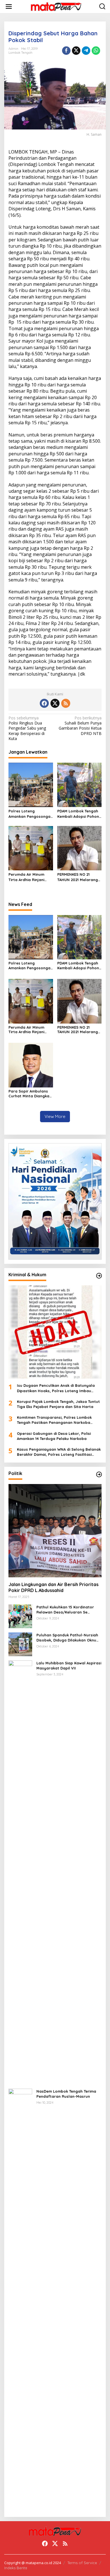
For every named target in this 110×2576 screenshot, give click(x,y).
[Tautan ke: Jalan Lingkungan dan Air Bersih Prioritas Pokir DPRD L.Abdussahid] (55, 1531)
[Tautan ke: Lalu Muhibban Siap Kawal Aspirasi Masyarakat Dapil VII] (20, 1872)
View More (55, 1116)
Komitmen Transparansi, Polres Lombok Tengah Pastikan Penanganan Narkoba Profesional (54, 1420)
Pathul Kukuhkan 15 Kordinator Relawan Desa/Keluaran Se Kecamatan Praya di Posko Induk (68, 1610)
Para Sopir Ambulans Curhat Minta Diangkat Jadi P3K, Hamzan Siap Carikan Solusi (30, 1094)
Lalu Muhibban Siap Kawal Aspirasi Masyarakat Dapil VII (69, 1666)
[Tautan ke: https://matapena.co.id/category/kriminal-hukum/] (99, 1276)
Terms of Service (82, 2563)
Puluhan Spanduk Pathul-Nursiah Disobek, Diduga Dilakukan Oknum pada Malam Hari (68, 1638)
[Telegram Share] (86, 51)
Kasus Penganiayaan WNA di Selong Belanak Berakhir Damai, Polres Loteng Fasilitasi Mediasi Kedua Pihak (59, 1452)
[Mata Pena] (56, 6)
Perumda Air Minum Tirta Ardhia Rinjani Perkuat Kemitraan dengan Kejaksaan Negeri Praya (26, 877)
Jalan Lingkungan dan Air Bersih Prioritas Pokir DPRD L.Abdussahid (53, 1587)
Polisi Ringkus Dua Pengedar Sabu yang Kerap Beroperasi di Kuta (27, 728)
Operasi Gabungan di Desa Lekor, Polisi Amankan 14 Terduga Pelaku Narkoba (54, 1436)
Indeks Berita (16, 2568)
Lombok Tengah (20, 53)
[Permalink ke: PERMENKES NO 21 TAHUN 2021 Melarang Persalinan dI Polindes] (80, 848)
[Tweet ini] (76, 51)
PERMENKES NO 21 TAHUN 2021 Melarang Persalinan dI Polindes (78, 877)
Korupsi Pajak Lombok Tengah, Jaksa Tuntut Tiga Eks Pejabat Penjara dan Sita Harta (58, 1404)
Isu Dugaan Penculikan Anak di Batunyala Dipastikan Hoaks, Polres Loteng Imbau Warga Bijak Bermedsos (56, 1388)
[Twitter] (55, 703)
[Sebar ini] (66, 51)
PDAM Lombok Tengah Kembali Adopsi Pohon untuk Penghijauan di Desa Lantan (78, 814)
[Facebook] (44, 703)
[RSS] (66, 703)
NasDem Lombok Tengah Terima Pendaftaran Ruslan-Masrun (66, 2094)
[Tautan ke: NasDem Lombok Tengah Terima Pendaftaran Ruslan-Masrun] (20, 2300)
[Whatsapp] (96, 51)
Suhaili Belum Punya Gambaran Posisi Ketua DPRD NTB (80, 726)
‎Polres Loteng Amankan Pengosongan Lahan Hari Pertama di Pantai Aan (31, 814)
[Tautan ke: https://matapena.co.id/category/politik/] (99, 1474)
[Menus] (9, 7)
